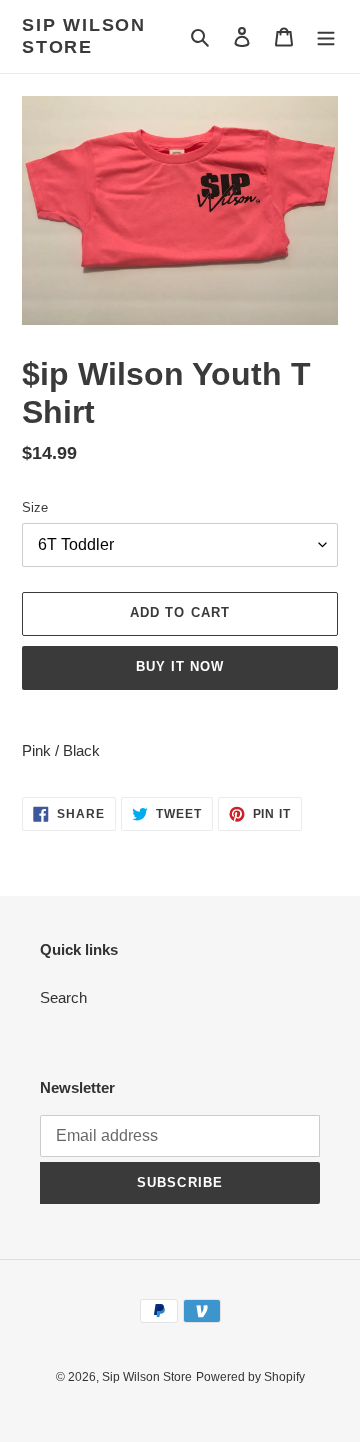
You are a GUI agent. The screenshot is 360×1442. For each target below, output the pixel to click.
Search (63, 997)
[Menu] (326, 36)
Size (35, 507)
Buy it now (180, 666)
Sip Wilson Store (84, 36)
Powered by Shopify (250, 1377)
